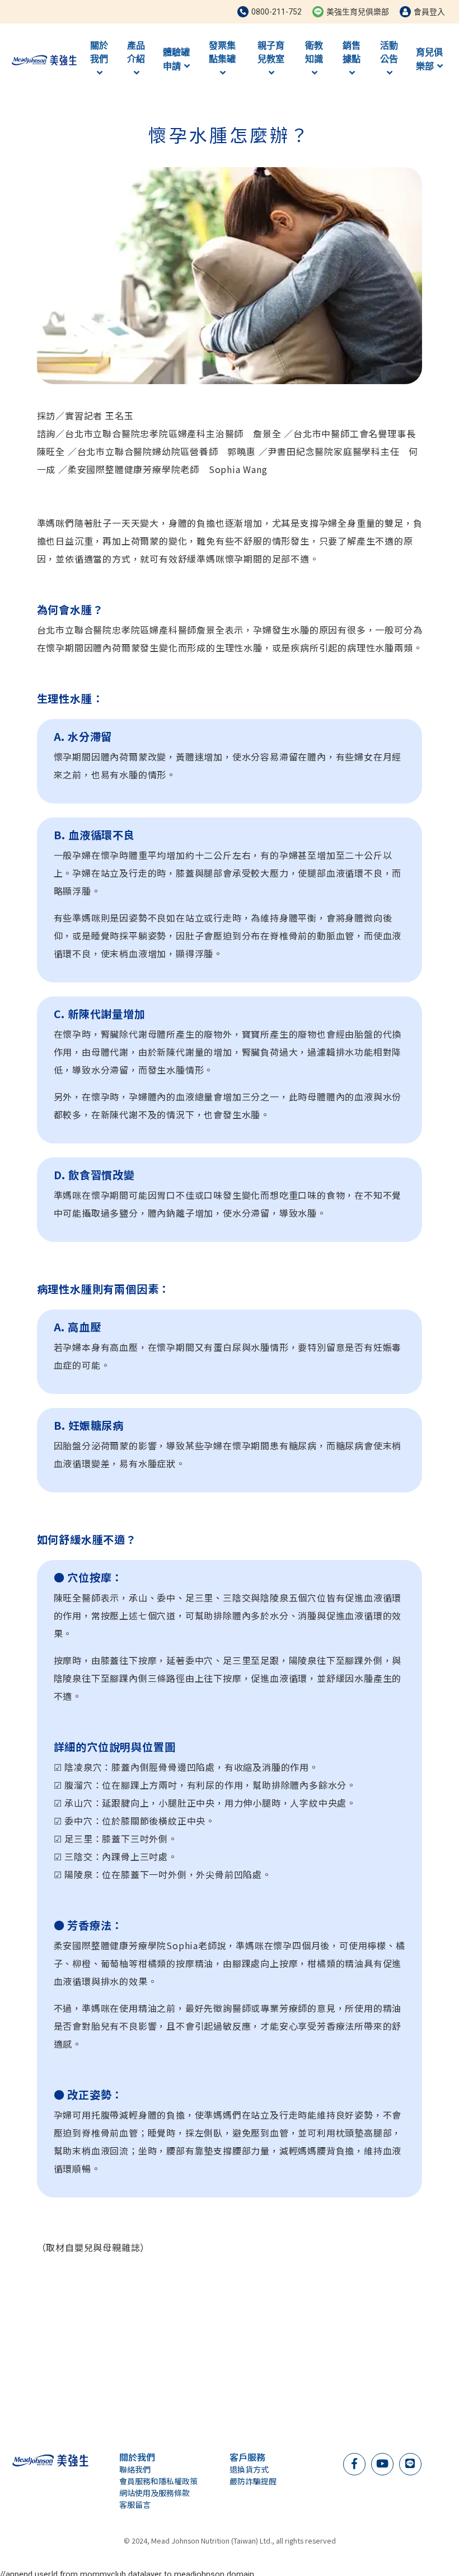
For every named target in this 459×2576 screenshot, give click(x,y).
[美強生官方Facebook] (354, 2463)
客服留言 (135, 2504)
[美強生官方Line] (410, 2463)
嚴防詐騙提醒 (253, 2481)
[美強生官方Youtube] (382, 2463)
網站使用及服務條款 (154, 2493)
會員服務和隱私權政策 (158, 2481)
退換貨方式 (249, 2469)
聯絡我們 (135, 2469)
